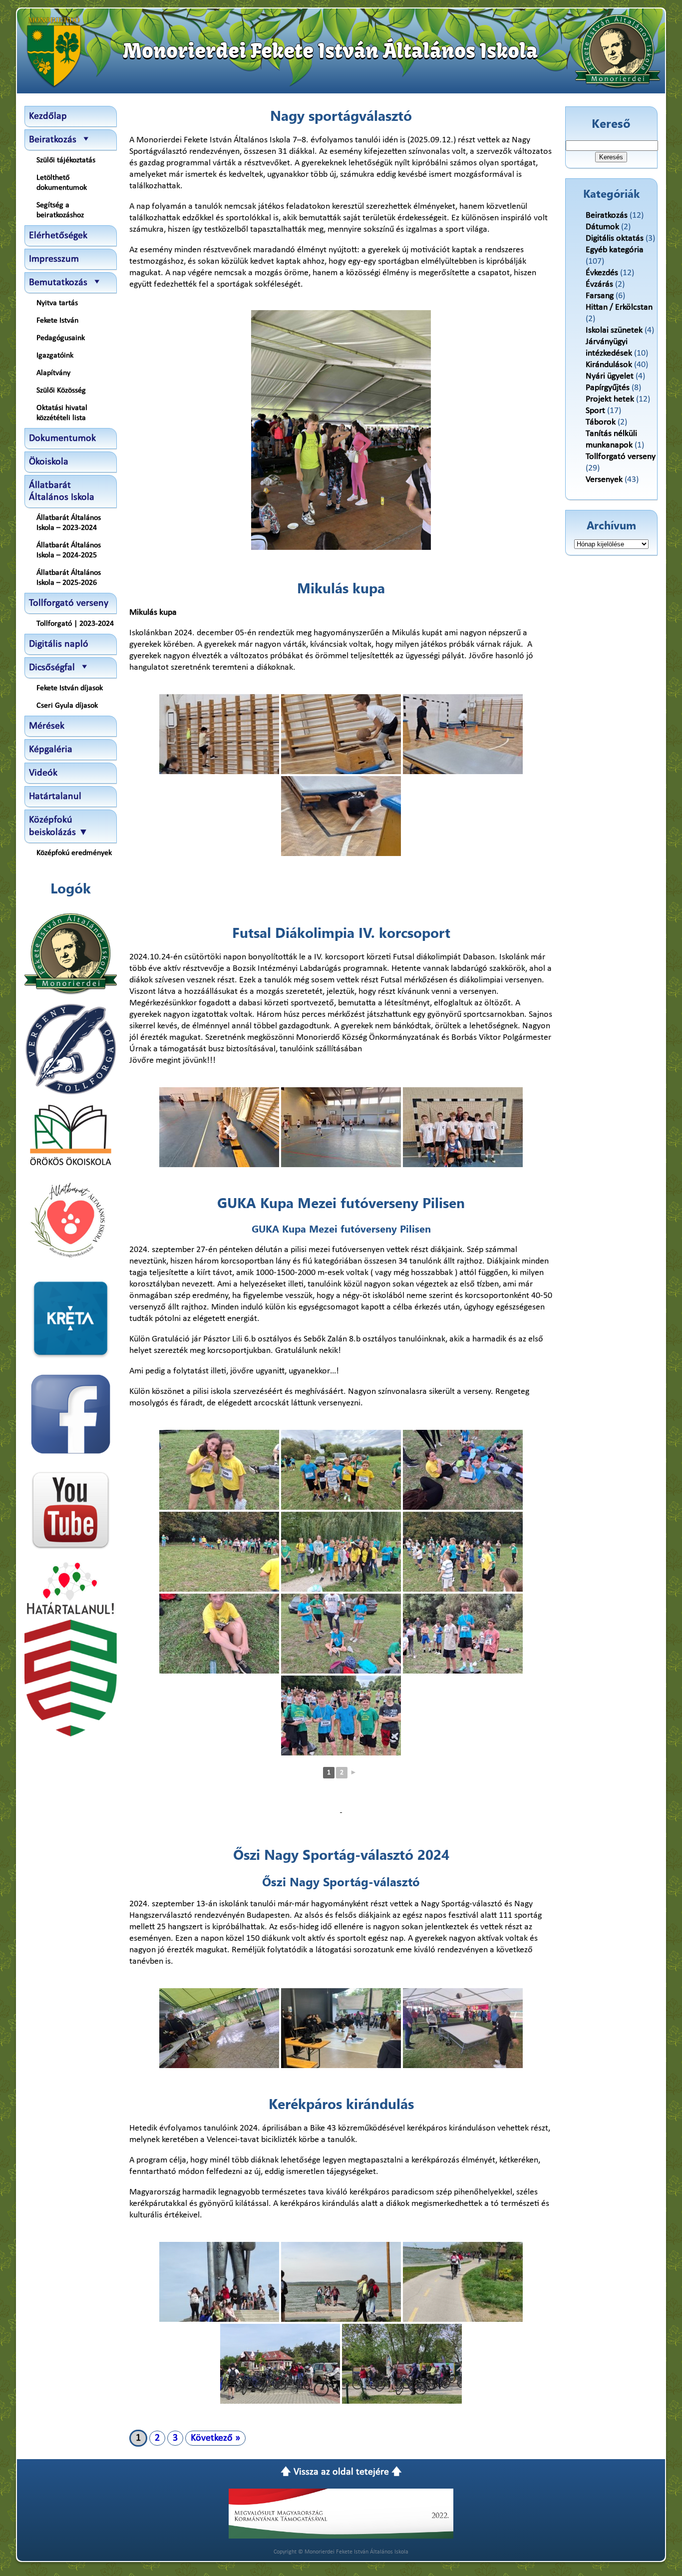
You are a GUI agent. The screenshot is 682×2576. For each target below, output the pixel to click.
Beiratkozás (607, 215)
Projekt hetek (610, 399)
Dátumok (602, 227)
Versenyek (604, 480)
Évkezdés (602, 273)
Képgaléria (51, 750)
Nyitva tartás (57, 303)
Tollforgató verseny (69, 603)
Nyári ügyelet (610, 376)
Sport (595, 411)
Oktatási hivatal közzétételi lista (62, 413)
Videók (43, 773)
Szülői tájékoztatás (66, 160)
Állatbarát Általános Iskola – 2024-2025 (69, 550)
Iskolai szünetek (614, 330)
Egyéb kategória (615, 250)
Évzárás (599, 284)
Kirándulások (609, 365)
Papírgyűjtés (608, 388)
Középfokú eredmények (74, 853)
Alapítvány (53, 373)
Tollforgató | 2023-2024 (75, 624)
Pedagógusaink (61, 338)
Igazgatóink (55, 356)
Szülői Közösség (61, 391)
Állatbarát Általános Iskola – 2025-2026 (69, 578)
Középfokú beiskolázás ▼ (59, 826)
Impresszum (54, 259)
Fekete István (57, 321)
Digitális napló (59, 644)
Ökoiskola (49, 462)
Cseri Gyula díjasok (67, 706)
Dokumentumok (62, 438)
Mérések (47, 726)
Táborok (601, 422)
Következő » (215, 2438)
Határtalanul (55, 797)
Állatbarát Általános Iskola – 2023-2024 (69, 523)
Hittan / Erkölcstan (619, 307)
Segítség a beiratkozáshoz (60, 210)
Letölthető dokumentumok (62, 183)
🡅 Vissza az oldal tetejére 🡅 (341, 2472)
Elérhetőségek (58, 236)
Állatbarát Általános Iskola (62, 491)
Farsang (600, 296)
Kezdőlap (48, 116)
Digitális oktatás (615, 238)
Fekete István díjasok (70, 688)
